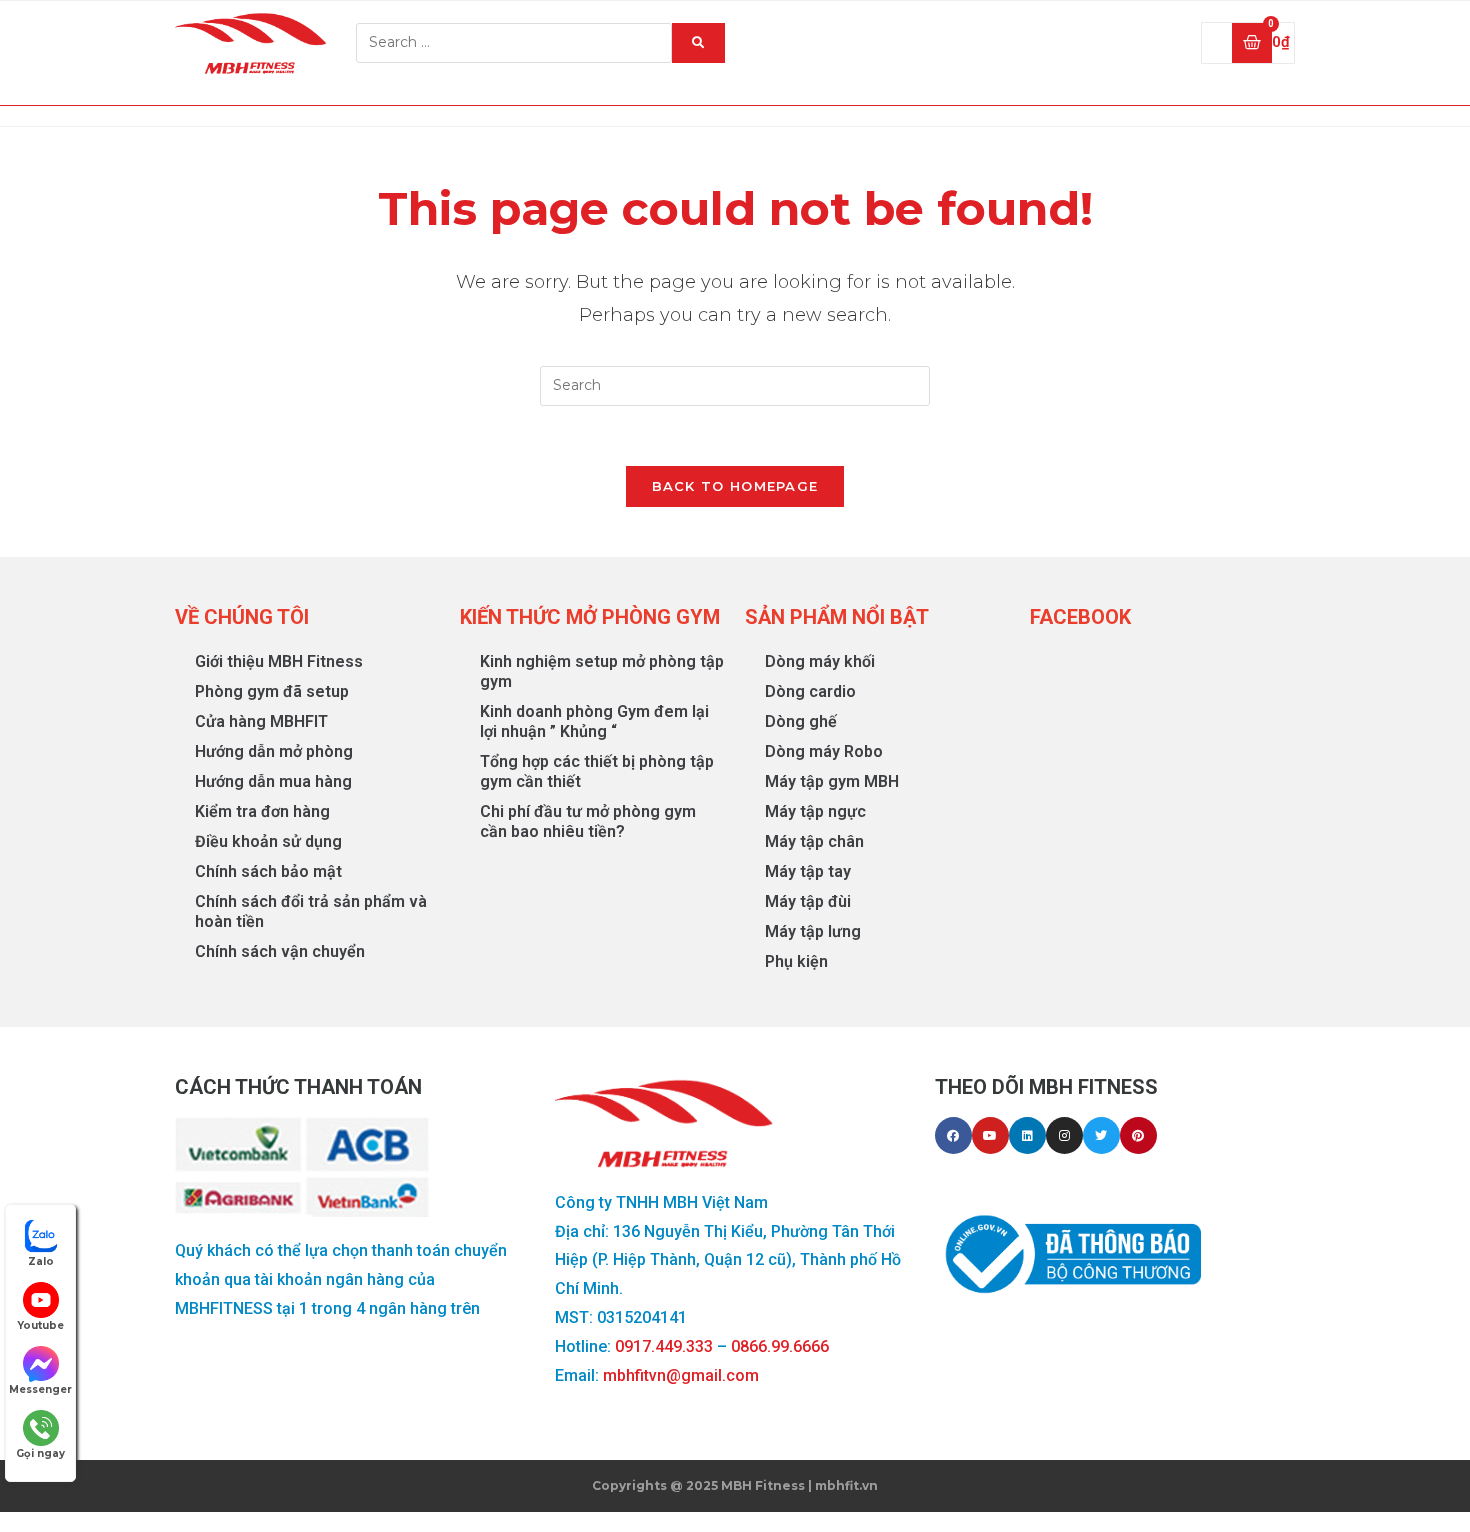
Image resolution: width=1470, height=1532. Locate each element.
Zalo (41, 1261)
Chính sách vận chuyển (280, 951)
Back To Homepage (735, 486)
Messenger (40, 1389)
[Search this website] (735, 384)
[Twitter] (1101, 1135)
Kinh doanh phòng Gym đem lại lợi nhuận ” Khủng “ (594, 721)
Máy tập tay (808, 871)
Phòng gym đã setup (272, 691)
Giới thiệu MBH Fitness (279, 661)
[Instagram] (1064, 1135)
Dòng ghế (801, 721)
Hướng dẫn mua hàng (273, 781)
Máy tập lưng (813, 931)
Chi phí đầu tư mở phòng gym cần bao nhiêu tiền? (588, 821)
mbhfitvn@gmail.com (681, 1375)
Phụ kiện (796, 961)
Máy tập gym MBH (832, 781)
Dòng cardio (810, 691)
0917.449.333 (664, 1346)
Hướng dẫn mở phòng (274, 751)
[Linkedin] (1027, 1135)
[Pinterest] (1138, 1135)
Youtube (40, 1325)
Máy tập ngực (815, 811)
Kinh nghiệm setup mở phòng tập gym (602, 671)
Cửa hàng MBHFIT (261, 721)
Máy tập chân (814, 841)
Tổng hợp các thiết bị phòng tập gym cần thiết (597, 771)
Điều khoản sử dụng (268, 841)
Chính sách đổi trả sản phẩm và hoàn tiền (311, 911)
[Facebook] (953, 1135)
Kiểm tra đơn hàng (262, 811)
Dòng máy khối (820, 661)
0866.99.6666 (780, 1346)
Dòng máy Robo (824, 751)
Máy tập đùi (808, 901)
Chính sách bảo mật (268, 871)
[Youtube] (990, 1135)
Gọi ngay (40, 1453)
